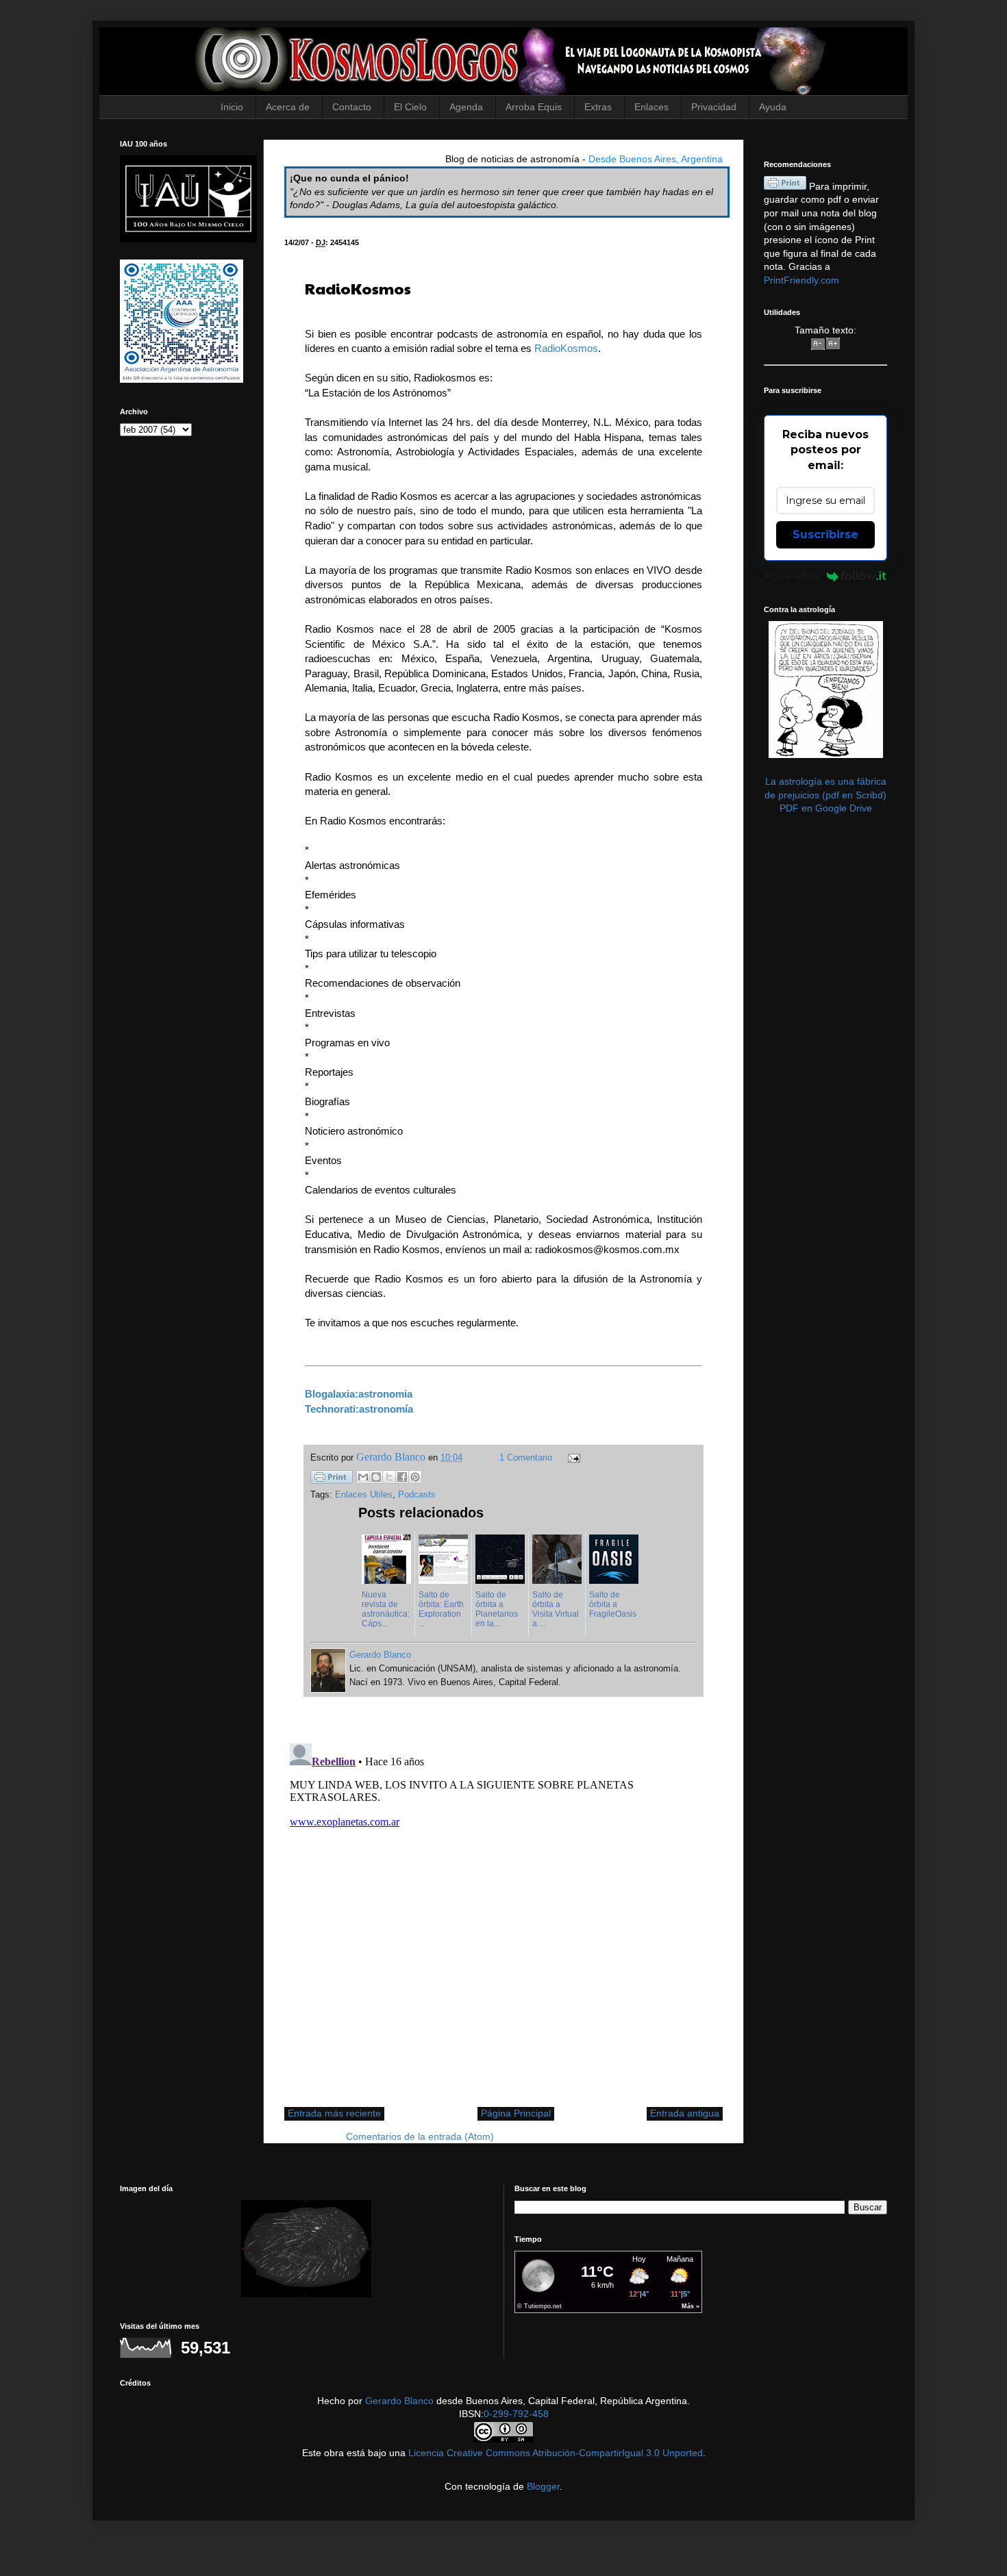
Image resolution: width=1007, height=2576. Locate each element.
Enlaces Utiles (364, 1495)
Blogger (543, 2486)
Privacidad (714, 107)
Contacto (352, 107)
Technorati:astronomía (359, 1409)
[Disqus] (503, 1909)
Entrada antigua (685, 2113)
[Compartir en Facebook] (402, 1477)
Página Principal (516, 2113)
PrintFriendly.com (801, 280)
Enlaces (651, 107)
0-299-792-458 (516, 2414)
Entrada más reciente (334, 2113)
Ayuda (773, 107)
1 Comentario (526, 1458)
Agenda (466, 107)
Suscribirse (825, 534)
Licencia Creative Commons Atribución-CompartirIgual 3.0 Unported (556, 2453)
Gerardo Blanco (399, 2401)
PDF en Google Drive (826, 808)
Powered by (793, 576)
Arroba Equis (534, 107)
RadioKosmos (566, 348)
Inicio (232, 107)
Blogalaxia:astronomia (359, 1394)
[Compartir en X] (389, 1477)
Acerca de (288, 107)
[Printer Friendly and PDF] (332, 1479)
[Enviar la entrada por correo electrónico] (572, 1458)
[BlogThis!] (376, 1477)
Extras (598, 107)
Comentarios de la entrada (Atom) (420, 2136)
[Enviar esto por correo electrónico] (363, 1477)
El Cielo (410, 107)
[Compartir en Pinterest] (415, 1477)
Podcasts (417, 1495)
